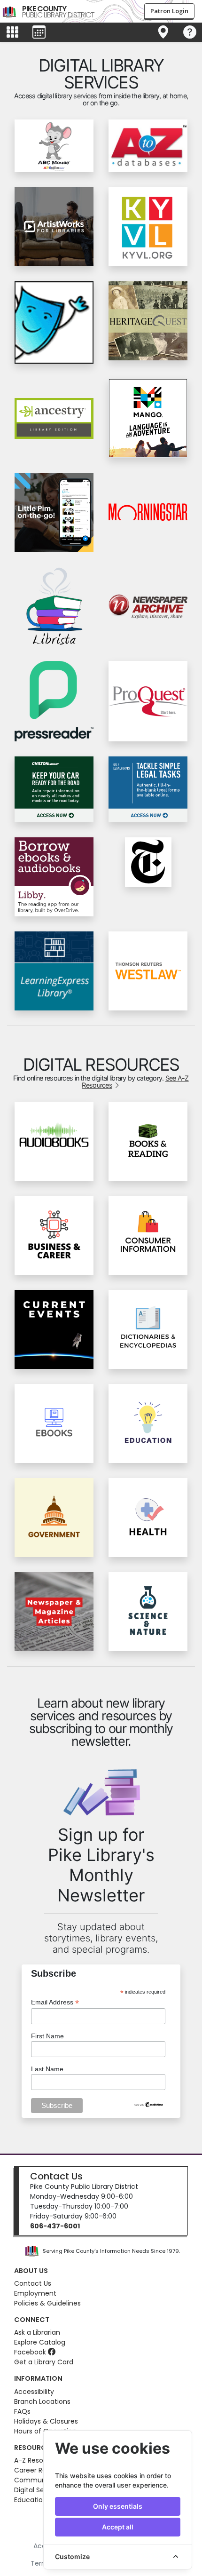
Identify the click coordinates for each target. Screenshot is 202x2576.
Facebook (31, 2352)
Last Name (47, 2069)
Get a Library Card (44, 2362)
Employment (35, 2293)
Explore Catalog (40, 2342)
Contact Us (56, 2176)
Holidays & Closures (46, 2421)
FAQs (22, 2411)
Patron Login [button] (169, 11)
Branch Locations (42, 2401)
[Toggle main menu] (12, 32)
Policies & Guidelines (47, 2303)
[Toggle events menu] (39, 32)
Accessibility (34, 2392)
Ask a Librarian (37, 2332)
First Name (47, 2036)
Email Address (55, 2002)
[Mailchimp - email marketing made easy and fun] (149, 2104)
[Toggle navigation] (163, 32)
